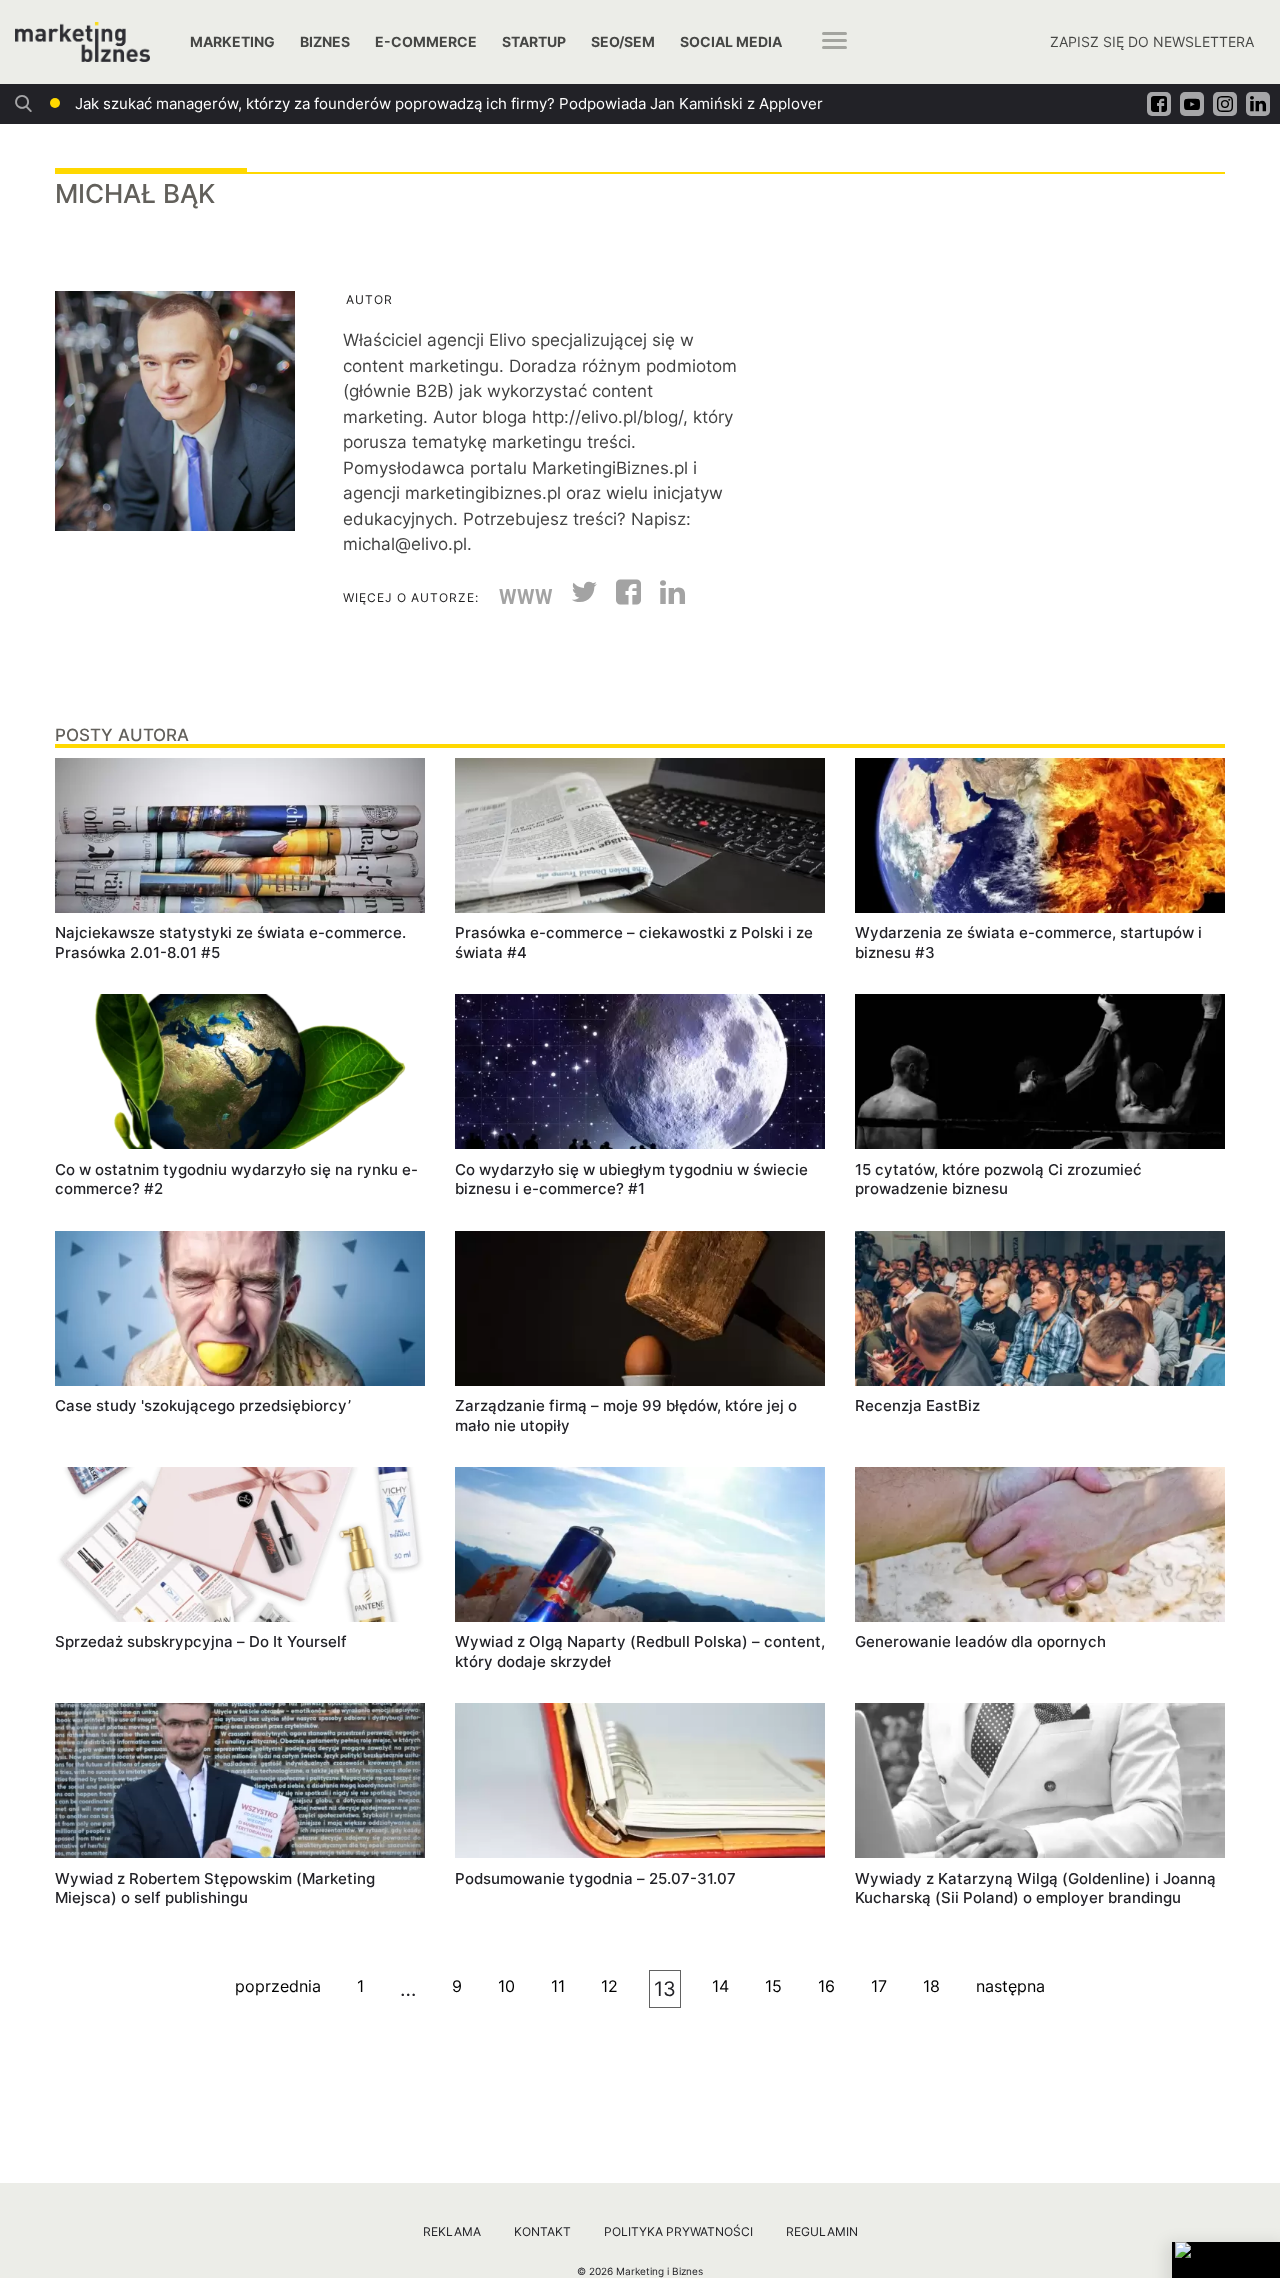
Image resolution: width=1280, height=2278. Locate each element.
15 (773, 1986)
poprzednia (278, 1986)
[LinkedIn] (665, 598)
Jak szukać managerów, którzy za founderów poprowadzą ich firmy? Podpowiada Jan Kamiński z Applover (449, 103)
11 (558, 1986)
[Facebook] (621, 598)
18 (931, 1986)
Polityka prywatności (678, 2231)
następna (1010, 1986)
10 (506, 1986)
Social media (731, 41)
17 (879, 1986)
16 (826, 1986)
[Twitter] (577, 598)
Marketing (232, 41)
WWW (526, 597)
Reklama (452, 2231)
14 (720, 1986)
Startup (534, 41)
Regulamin (822, 2231)
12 (609, 1986)
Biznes (325, 41)
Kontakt (542, 2231)
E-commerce (426, 41)
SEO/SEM (623, 41)
